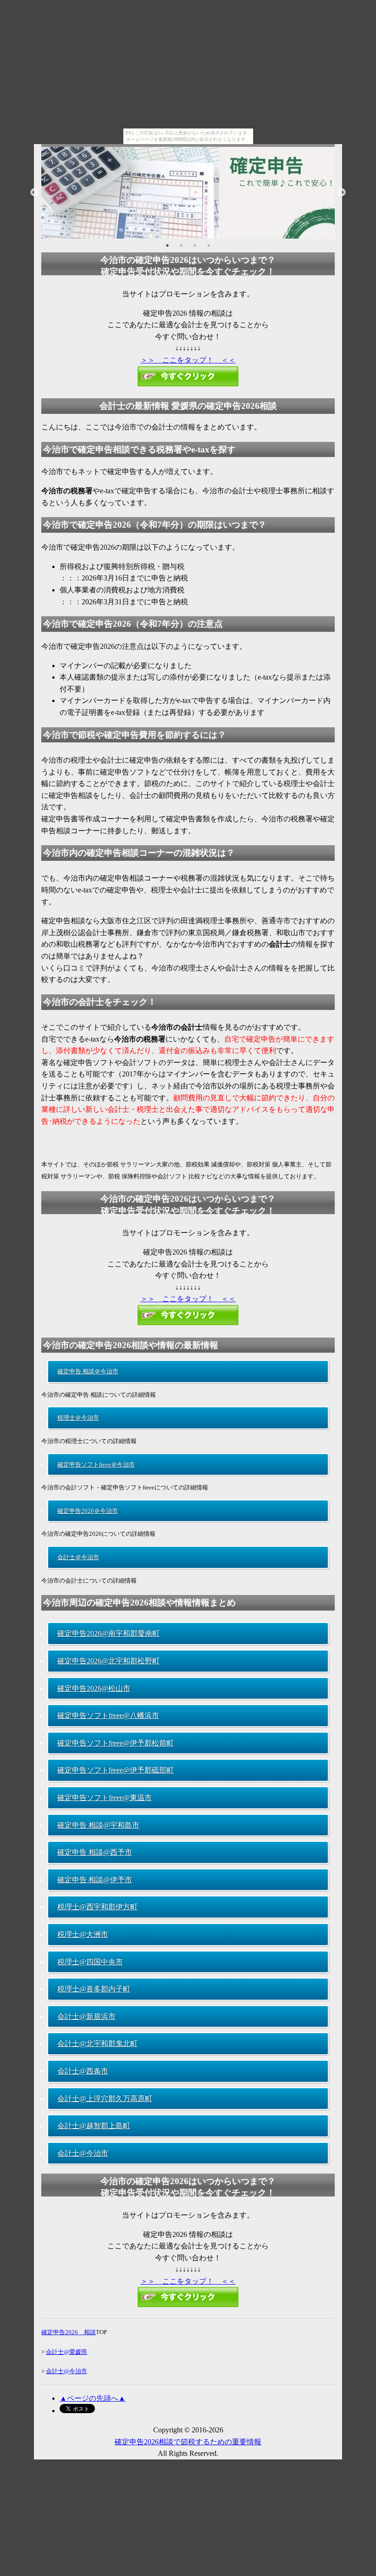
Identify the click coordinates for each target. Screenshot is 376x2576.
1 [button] (167, 245)
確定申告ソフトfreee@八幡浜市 (108, 1715)
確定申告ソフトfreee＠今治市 (96, 1464)
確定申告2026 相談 (69, 2332)
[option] (188, 193)
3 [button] (195, 245)
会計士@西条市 (83, 2071)
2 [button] (181, 245)
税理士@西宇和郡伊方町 (97, 1907)
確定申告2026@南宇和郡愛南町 (108, 1633)
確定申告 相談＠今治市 (88, 1371)
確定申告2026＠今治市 (88, 1511)
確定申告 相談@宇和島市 (98, 1825)
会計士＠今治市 (78, 1557)
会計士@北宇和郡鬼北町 (97, 2044)
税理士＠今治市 (78, 1418)
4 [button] (209, 245)
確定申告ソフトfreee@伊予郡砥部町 (116, 1770)
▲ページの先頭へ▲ (93, 2398)
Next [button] (342, 193)
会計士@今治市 (83, 2153)
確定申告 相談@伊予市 (95, 1880)
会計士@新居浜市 (86, 2016)
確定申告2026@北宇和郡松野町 (108, 1661)
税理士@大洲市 (83, 1934)
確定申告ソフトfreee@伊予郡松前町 (116, 1743)
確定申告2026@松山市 (94, 1688)
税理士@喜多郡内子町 (94, 1989)
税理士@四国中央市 (90, 1962)
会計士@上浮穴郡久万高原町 (105, 2099)
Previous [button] (34, 193)
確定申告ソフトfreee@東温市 (105, 1798)
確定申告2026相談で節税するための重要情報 (188, 2442)
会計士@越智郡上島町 (94, 2126)
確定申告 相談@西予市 (95, 1852)
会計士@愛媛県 (66, 2352)
